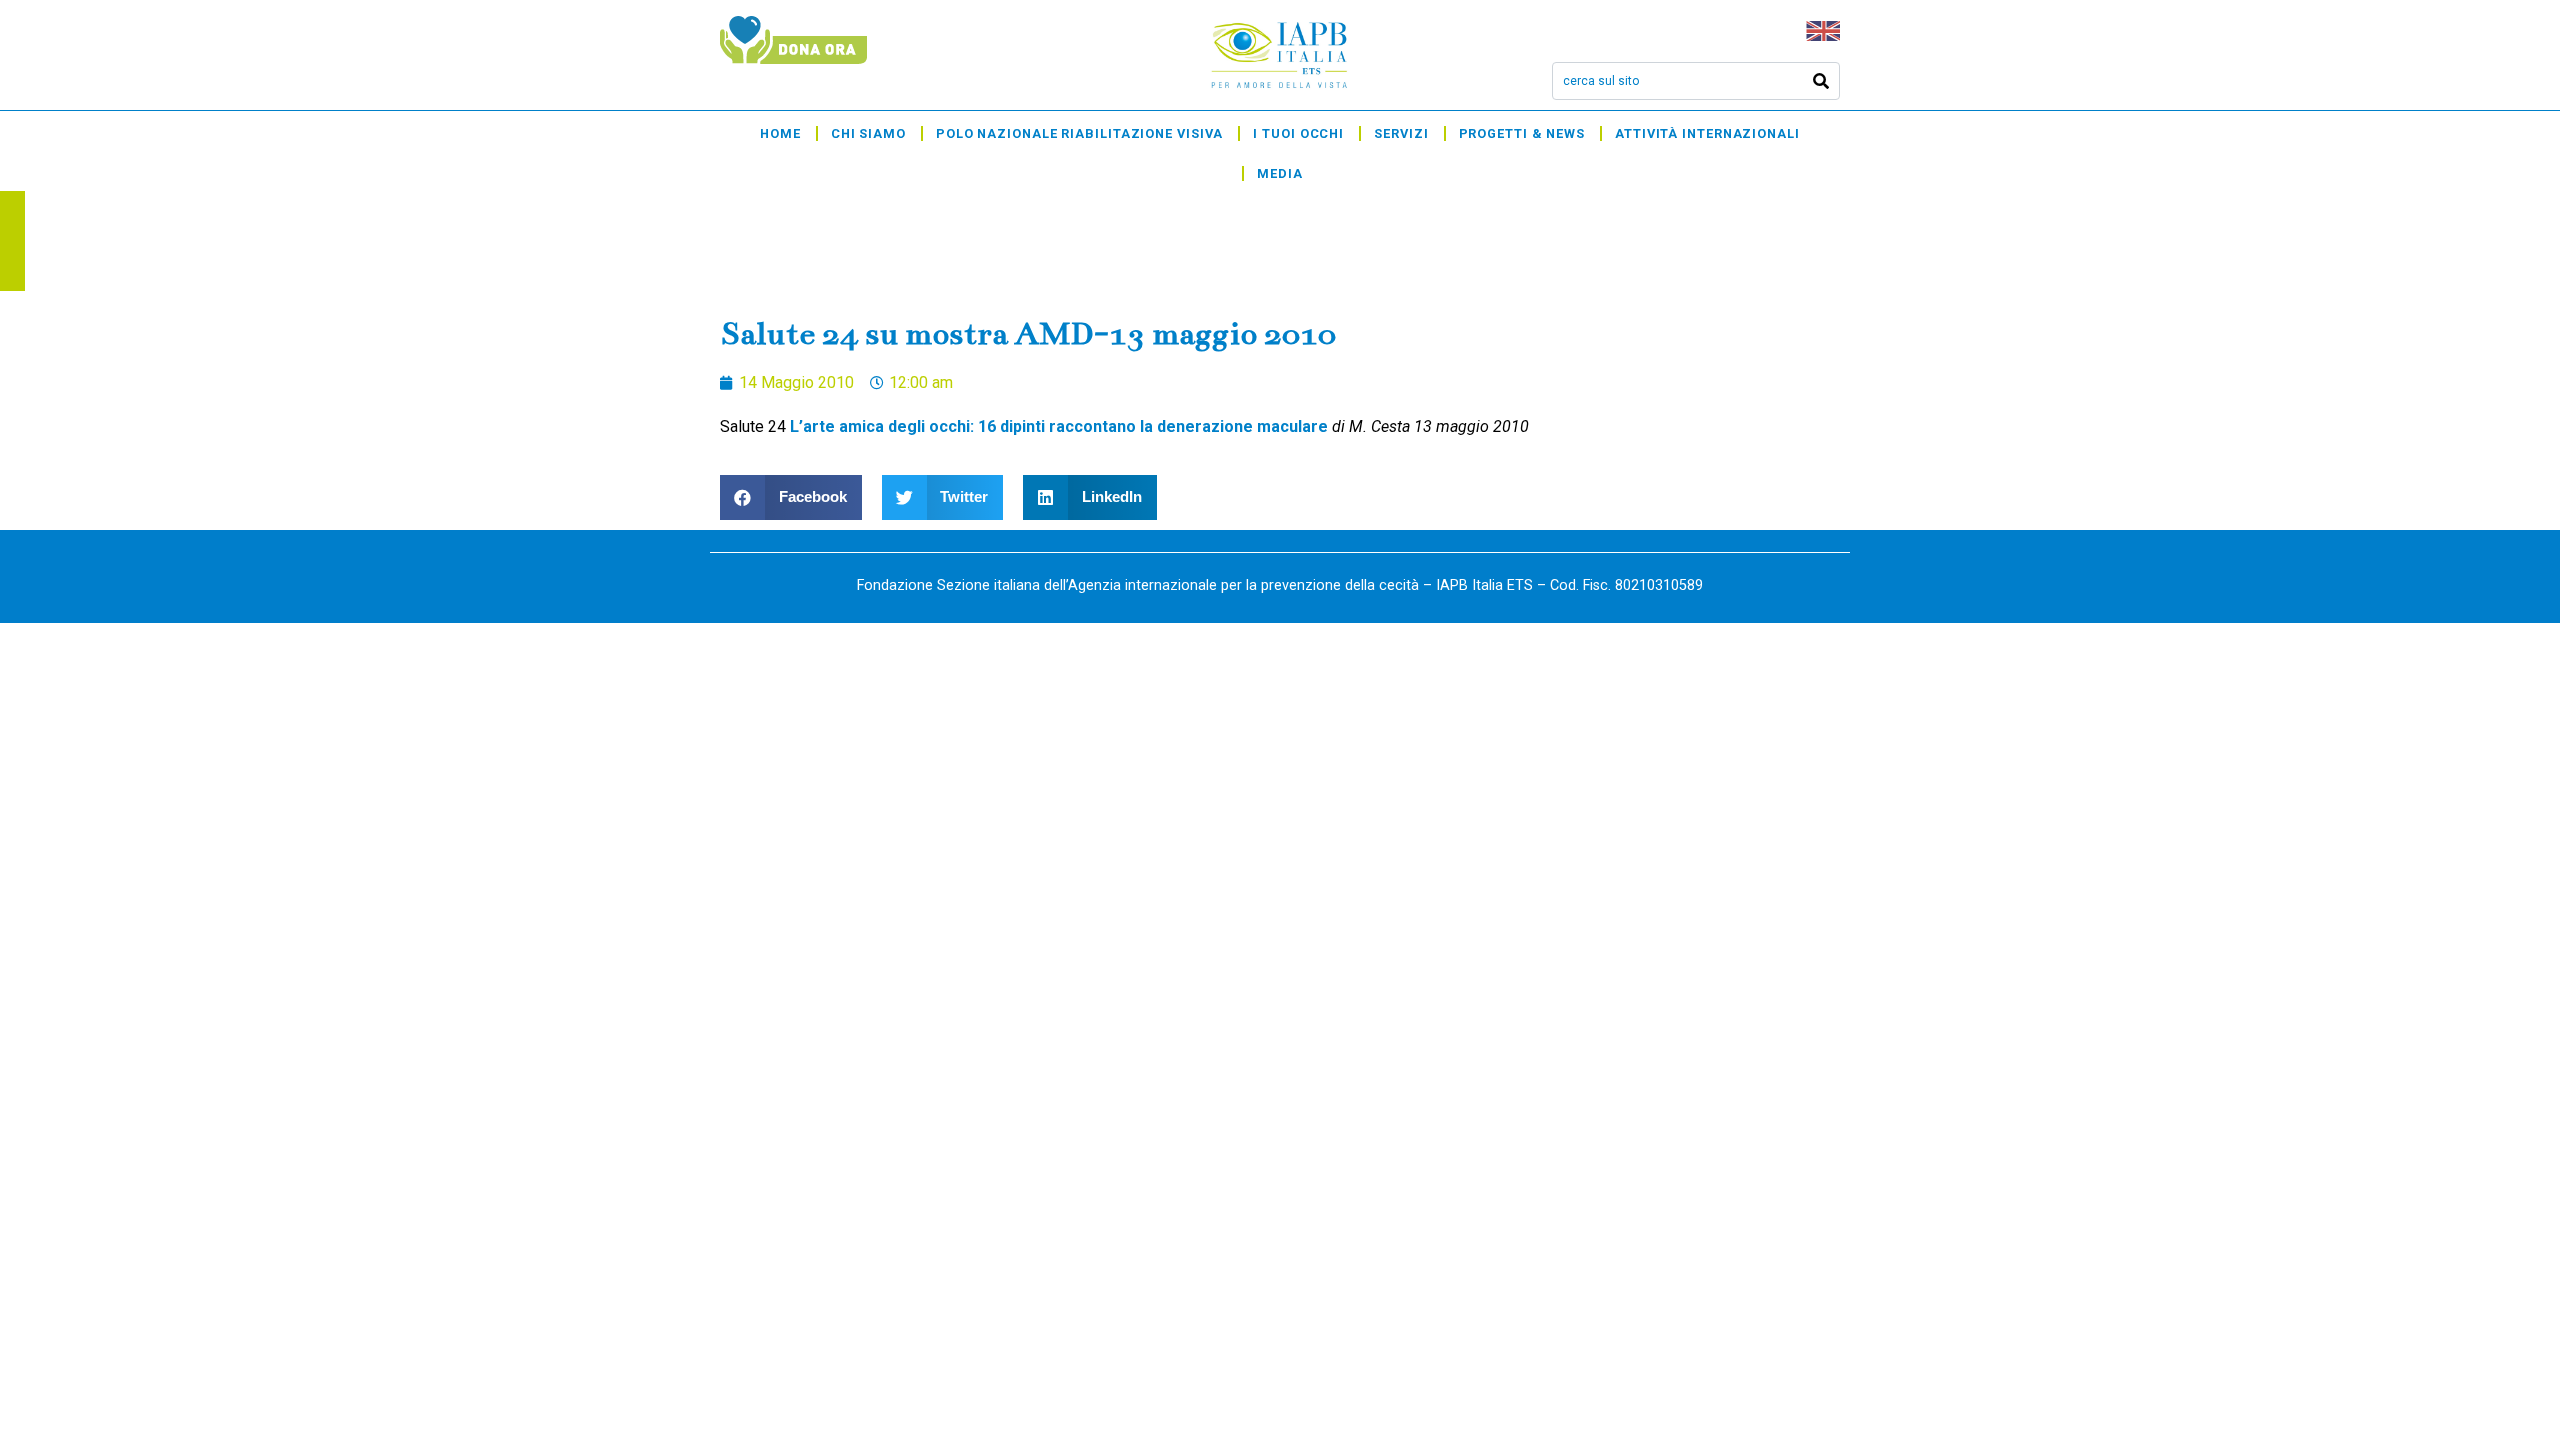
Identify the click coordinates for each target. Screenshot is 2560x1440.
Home (780, 133)
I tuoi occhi (1298, 133)
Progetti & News (1522, 133)
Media (1280, 173)
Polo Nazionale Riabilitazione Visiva (1079, 133)
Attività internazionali (1707, 133)
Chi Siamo (868, 133)
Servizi (1401, 133)
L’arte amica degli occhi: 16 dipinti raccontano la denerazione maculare (1059, 426)
